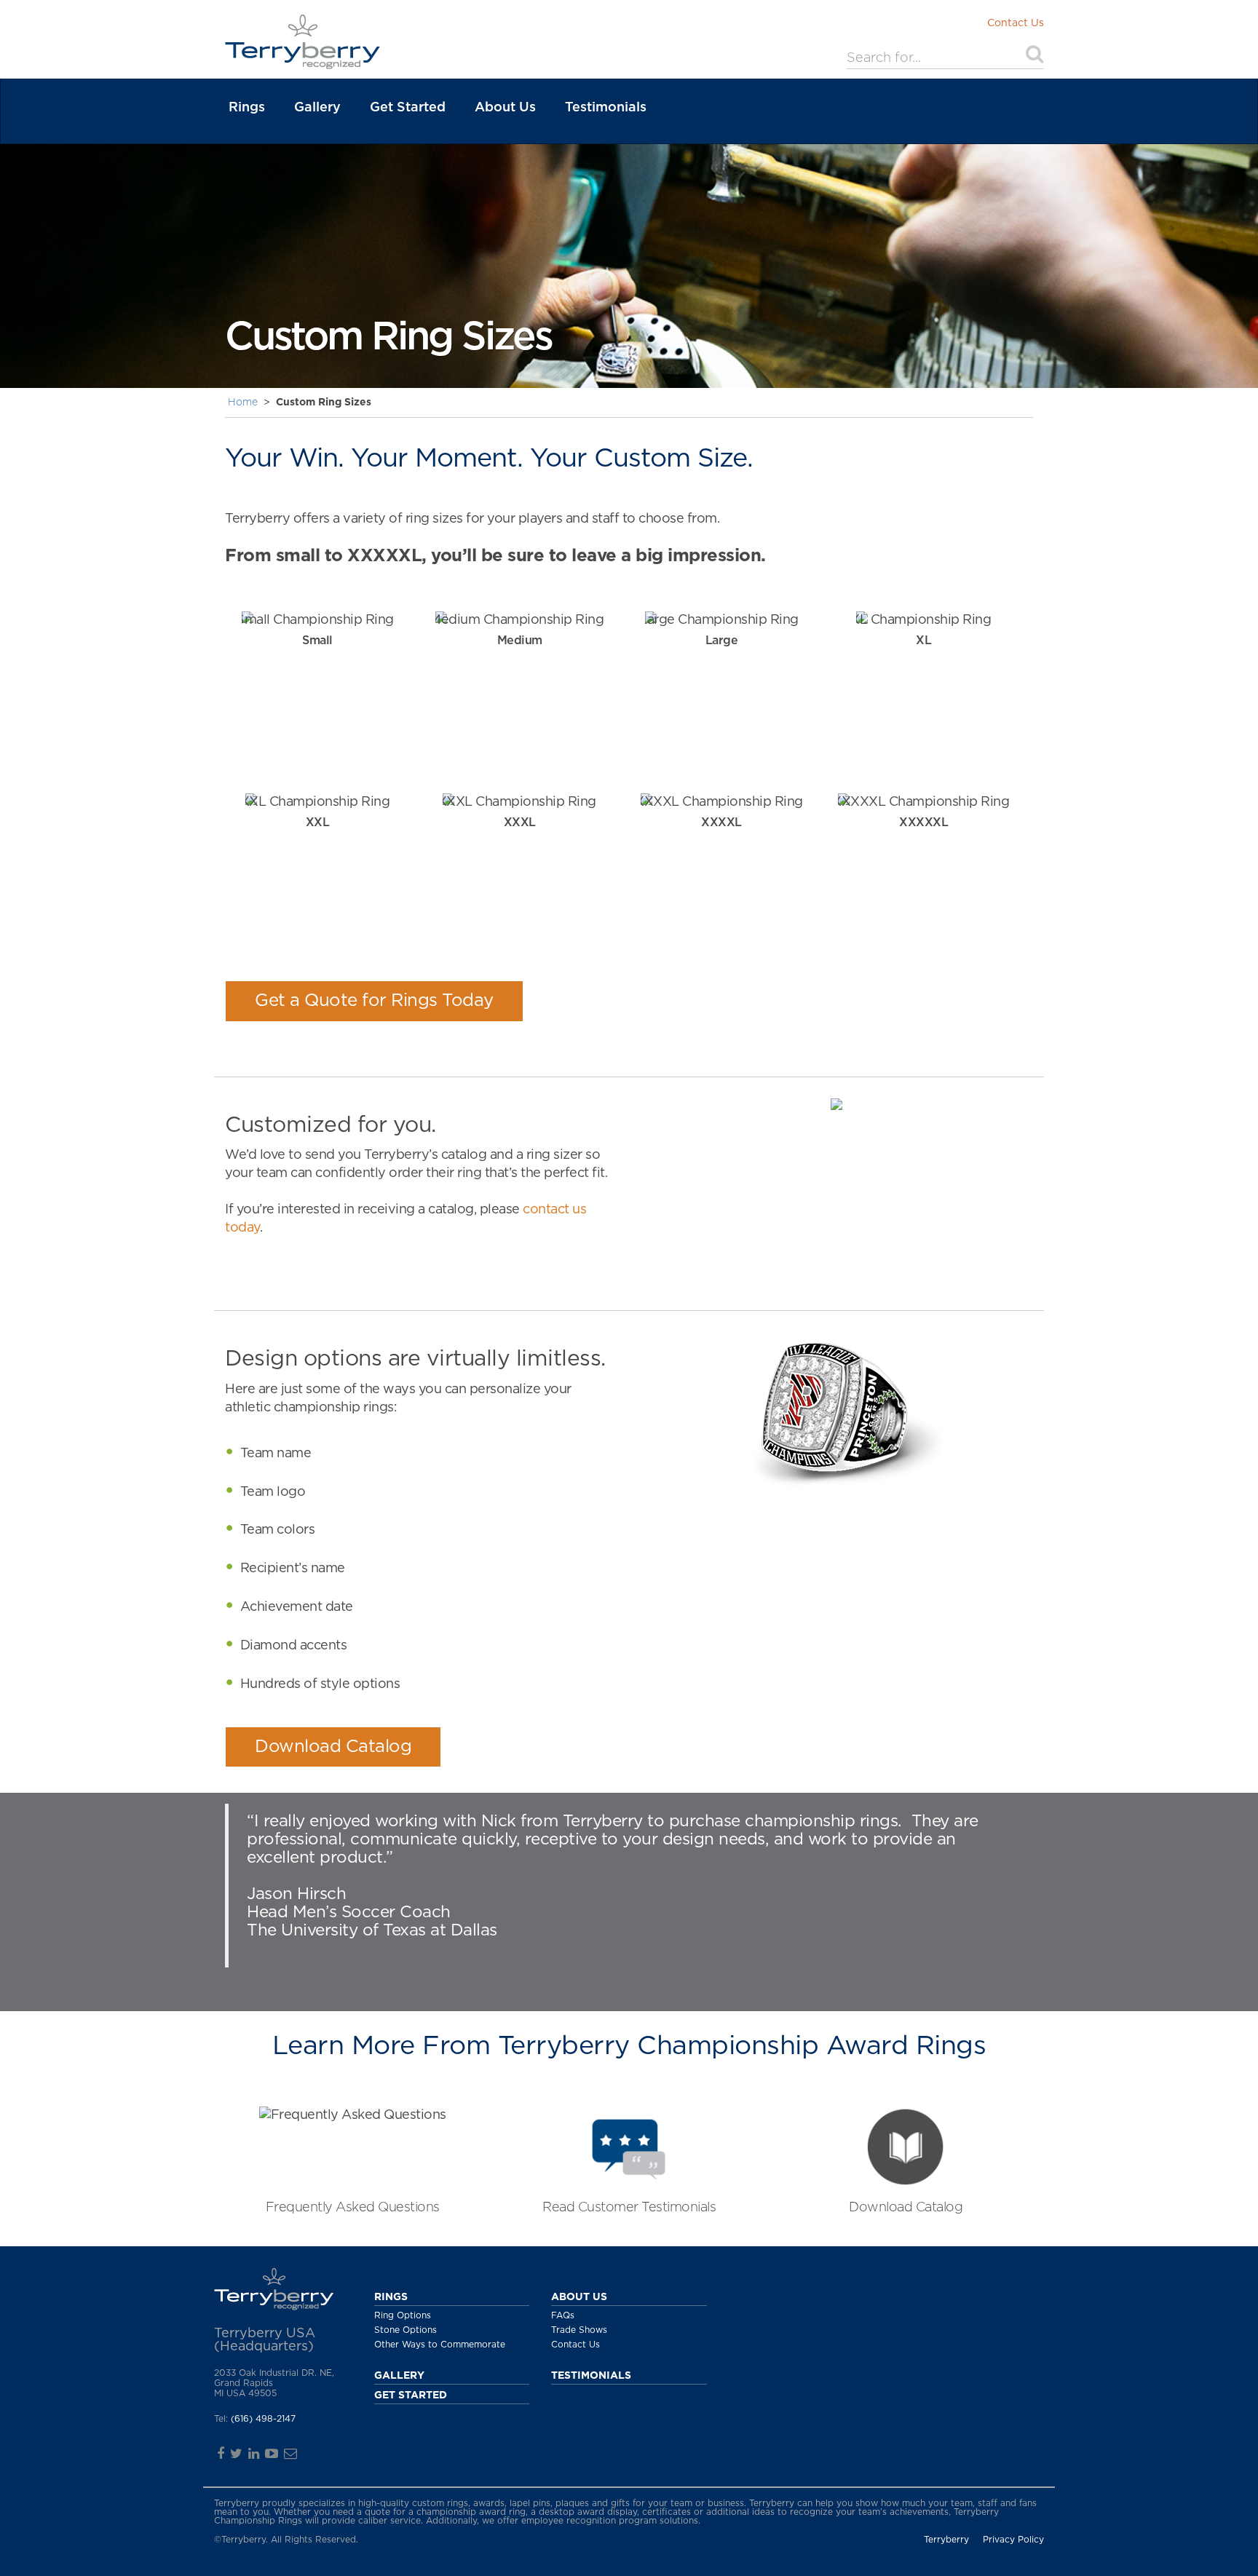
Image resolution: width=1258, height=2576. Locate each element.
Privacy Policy (1013, 2540)
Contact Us (1016, 23)
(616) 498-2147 (263, 2419)
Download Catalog (333, 1747)
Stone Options (406, 2330)
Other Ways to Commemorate (440, 2345)
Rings (247, 108)
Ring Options (403, 2315)
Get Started (408, 108)
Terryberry (946, 2540)
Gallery (317, 108)
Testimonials (606, 108)
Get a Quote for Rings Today (374, 1001)
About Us (505, 108)
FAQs (563, 2315)
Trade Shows (579, 2330)
